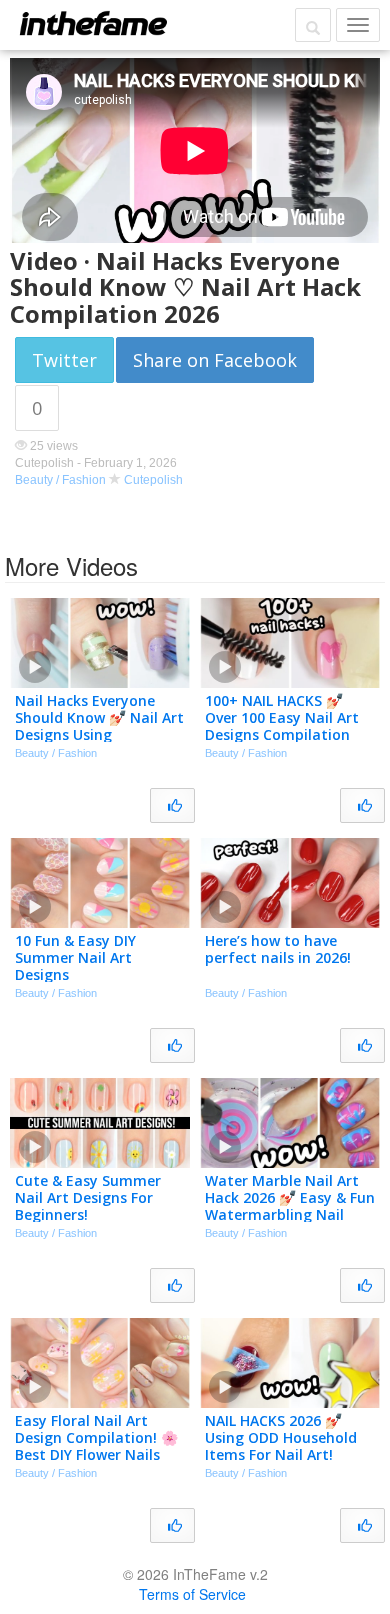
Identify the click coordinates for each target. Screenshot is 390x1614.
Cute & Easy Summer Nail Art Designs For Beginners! (88, 1197)
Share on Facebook (215, 360)
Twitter (64, 360)
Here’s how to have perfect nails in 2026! (278, 949)
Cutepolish (153, 480)
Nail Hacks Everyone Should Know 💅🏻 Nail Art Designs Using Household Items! (99, 725)
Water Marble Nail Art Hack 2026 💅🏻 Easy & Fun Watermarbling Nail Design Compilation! (290, 1205)
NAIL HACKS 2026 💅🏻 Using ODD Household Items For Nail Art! (281, 1437)
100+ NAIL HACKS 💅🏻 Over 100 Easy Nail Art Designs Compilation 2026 (282, 725)
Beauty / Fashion (60, 480)
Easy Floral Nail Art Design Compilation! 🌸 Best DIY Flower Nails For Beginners (96, 1445)
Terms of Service (192, 1594)
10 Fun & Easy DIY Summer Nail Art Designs (75, 957)
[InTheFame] (93, 23)
